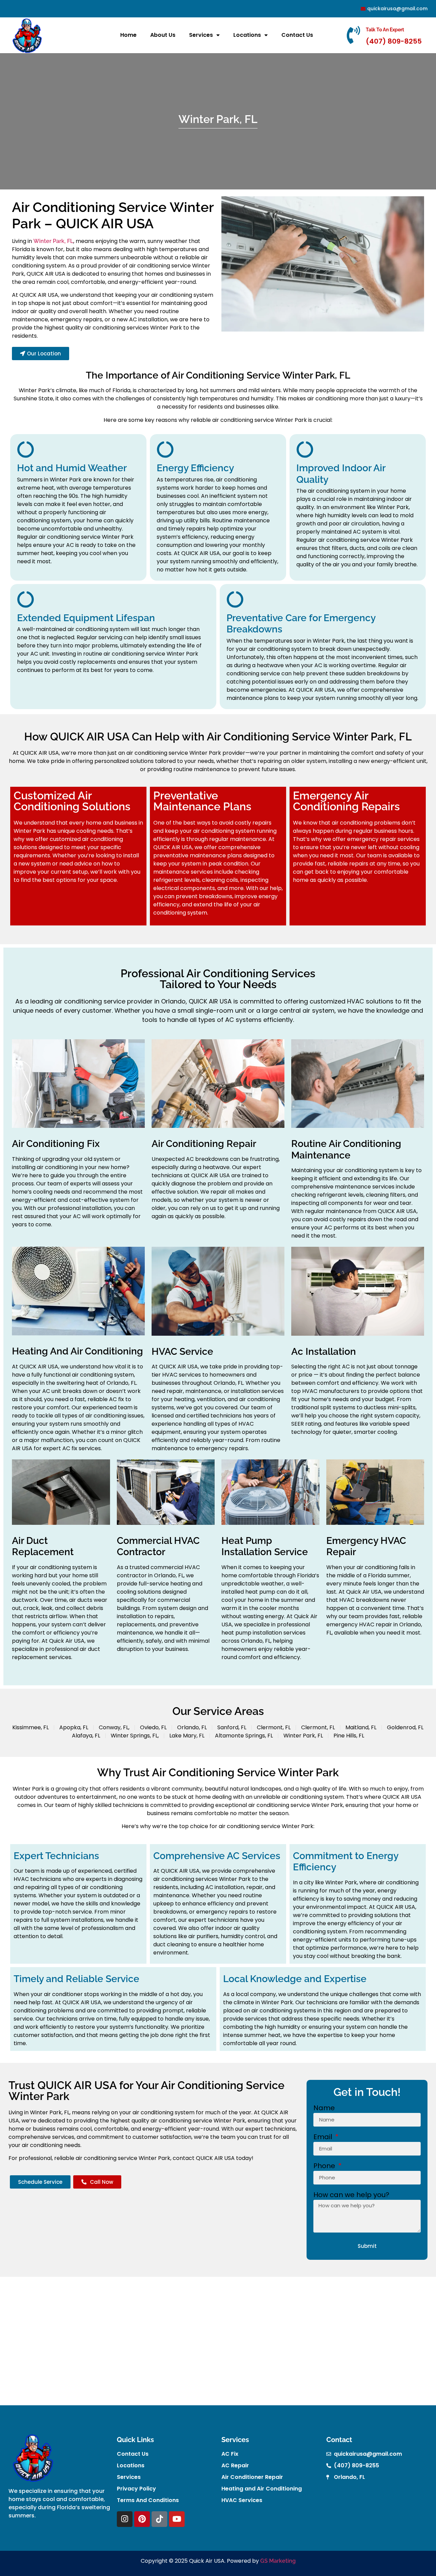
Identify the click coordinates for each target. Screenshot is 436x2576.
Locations (247, 35)
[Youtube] (177, 2519)
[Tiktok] (159, 2519)
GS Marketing (278, 2561)
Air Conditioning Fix (56, 1144)
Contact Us (297, 35)
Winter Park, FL (53, 241)
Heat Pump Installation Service (265, 1546)
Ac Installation (324, 1352)
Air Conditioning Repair (204, 1144)
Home (128, 35)
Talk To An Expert (385, 30)
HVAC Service (182, 1352)
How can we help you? (351, 2195)
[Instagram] (125, 2519)
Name (324, 2109)
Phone (325, 2166)
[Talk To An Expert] (354, 35)
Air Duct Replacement (43, 1546)
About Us (163, 35)
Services (201, 35)
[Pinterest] (142, 2519)
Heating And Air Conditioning (77, 1351)
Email (324, 2137)
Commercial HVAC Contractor (158, 1546)
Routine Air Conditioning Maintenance (346, 1149)
